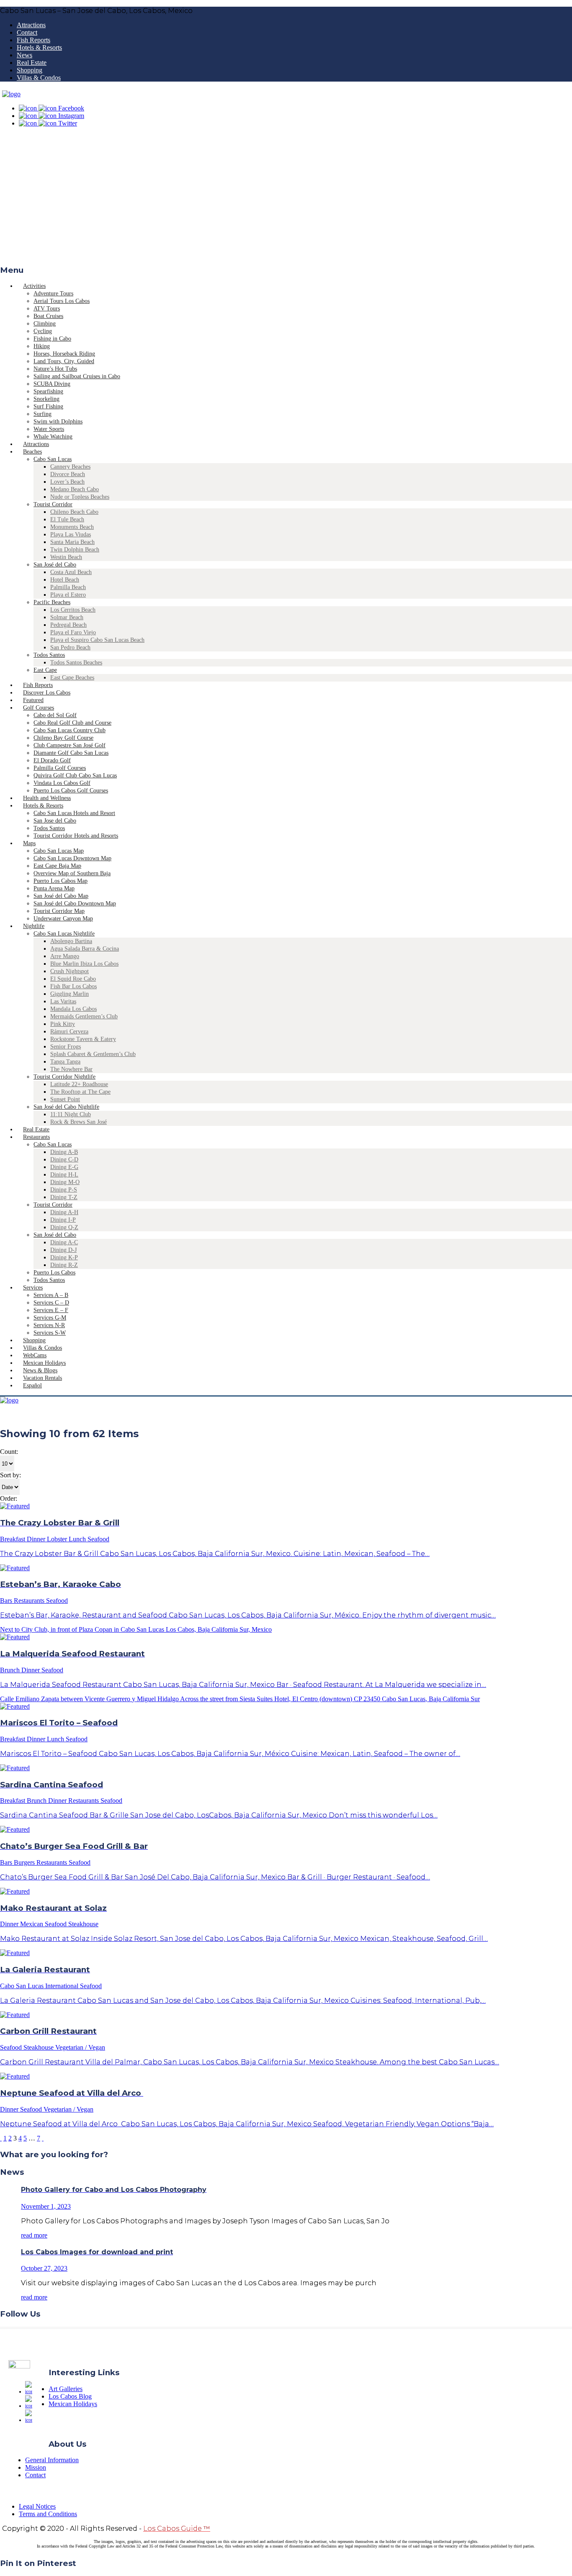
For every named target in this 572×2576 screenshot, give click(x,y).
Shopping (30, 70)
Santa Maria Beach (72, 542)
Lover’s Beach (67, 482)
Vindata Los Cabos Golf (62, 783)
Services (33, 1288)
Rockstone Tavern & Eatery (83, 1039)
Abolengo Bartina (71, 941)
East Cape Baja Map (57, 866)
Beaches (32, 452)
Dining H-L (64, 1175)
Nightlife (34, 926)
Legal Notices (37, 2506)
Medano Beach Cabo (75, 489)
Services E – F (51, 1310)
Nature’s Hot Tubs (55, 369)
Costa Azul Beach (71, 572)
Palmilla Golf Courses (60, 768)
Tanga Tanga (65, 1062)
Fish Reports (33, 40)
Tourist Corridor (53, 504)
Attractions (31, 25)
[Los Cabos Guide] (11, 94)
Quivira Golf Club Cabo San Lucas (75, 775)
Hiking (42, 346)
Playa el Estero (68, 595)
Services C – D (51, 1303)
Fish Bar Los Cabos (73, 986)
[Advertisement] (286, 199)
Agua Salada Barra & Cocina (85, 949)
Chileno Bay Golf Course (63, 738)
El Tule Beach (67, 519)
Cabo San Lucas (53, 459)
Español (32, 1385)
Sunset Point (65, 1099)
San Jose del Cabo (55, 821)
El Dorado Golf (52, 760)
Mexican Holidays (73, 2404)
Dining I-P (63, 1220)
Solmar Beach (67, 617)
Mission (36, 2467)
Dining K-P (64, 1257)
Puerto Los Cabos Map (61, 881)
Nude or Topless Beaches (80, 497)
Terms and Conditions (48, 2514)
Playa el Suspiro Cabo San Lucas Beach (97, 640)
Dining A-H (64, 1212)
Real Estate (32, 63)
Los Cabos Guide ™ (177, 2529)
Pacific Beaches (52, 602)
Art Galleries (66, 2389)
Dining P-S (64, 1190)
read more (34, 2235)
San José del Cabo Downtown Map (75, 904)
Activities (34, 286)
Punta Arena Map (54, 888)
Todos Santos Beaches (76, 663)
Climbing (45, 324)
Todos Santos (49, 655)
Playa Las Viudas (71, 534)
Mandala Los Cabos (73, 1009)
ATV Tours (47, 309)
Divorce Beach (68, 474)
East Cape (45, 670)
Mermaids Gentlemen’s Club (84, 1016)
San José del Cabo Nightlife (66, 1107)
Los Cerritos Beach (73, 610)
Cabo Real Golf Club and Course (72, 723)
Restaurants (36, 1137)
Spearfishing (48, 391)
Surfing (43, 414)
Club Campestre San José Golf (70, 745)
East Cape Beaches (72, 678)
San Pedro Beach (70, 647)
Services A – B (51, 1295)
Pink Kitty (63, 1024)
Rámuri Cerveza (69, 1032)
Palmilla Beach (68, 587)
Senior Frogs (66, 1047)
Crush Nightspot (70, 971)
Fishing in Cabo (52, 339)
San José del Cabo (55, 565)
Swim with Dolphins (58, 422)
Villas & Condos (39, 78)
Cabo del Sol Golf (55, 715)
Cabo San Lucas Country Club (70, 730)
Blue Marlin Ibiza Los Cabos (84, 964)
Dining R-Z (64, 1265)
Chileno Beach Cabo (74, 512)
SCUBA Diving (52, 384)
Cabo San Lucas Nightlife (64, 934)
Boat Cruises (48, 316)
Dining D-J (63, 1250)
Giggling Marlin (70, 994)
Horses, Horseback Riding (64, 354)
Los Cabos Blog (70, 2396)
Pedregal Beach (68, 625)
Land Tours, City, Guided (64, 361)
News (24, 55)
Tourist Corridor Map (59, 911)
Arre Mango (65, 956)
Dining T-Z (64, 1197)
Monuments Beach (72, 527)
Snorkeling (46, 399)
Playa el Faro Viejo (73, 632)
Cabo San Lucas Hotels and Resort (74, 813)
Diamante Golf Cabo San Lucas (71, 753)
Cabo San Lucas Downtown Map (72, 858)
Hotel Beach (65, 580)
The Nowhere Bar (71, 1069)
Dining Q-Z (64, 1227)
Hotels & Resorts (39, 47)
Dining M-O (65, 1182)
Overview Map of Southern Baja (72, 873)
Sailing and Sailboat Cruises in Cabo (77, 376)
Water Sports (49, 429)
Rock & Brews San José (79, 1122)
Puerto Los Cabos (54, 1273)
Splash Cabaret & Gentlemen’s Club (93, 1054)
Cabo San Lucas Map (59, 851)
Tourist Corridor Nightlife (64, 1077)
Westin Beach (66, 557)
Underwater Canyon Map (63, 919)
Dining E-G (64, 1167)
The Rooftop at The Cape (80, 1092)
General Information (52, 2460)
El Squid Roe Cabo (73, 979)
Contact (27, 32)
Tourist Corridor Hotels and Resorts (76, 836)
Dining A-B (64, 1152)
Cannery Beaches (70, 467)
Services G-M (50, 1318)
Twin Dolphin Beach (75, 550)
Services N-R (49, 1325)
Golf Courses (39, 708)
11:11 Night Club (71, 1114)
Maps (29, 843)
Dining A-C (64, 1242)
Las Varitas (63, 1001)
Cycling (43, 331)
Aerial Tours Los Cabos (62, 301)
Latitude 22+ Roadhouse (79, 1084)
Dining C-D (64, 1160)
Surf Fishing (48, 406)
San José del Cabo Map (61, 896)
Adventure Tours (53, 293)
